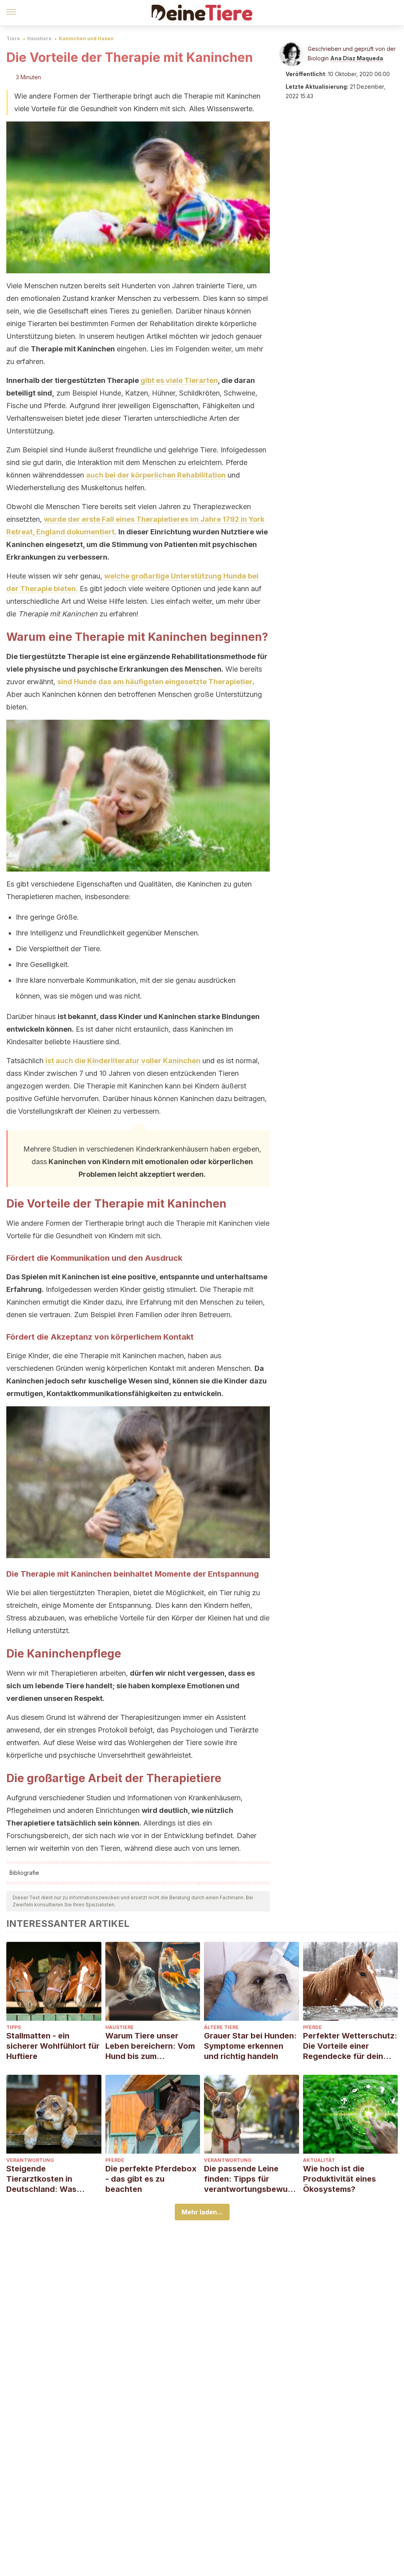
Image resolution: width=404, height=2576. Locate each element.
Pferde (312, 2027)
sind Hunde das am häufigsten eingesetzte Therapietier (155, 682)
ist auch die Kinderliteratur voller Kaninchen (123, 1061)
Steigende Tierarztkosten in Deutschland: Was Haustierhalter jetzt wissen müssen (43, 2179)
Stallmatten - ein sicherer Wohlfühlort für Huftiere (53, 2046)
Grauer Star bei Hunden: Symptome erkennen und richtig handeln (250, 2046)
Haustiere (39, 38)
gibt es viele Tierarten (179, 380)
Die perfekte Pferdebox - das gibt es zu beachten (151, 2179)
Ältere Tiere (221, 2027)
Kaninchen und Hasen (86, 38)
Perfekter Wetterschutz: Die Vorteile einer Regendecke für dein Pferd (350, 2046)
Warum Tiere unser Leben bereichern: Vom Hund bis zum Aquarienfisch (150, 2046)
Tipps (14, 2027)
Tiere (13, 38)
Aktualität (319, 2160)
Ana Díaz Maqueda (357, 58)
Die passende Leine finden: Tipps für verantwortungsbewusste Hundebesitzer (250, 2179)
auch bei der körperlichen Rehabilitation (156, 475)
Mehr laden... (202, 2212)
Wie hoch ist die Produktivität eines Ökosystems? (339, 2179)
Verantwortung (30, 2160)
